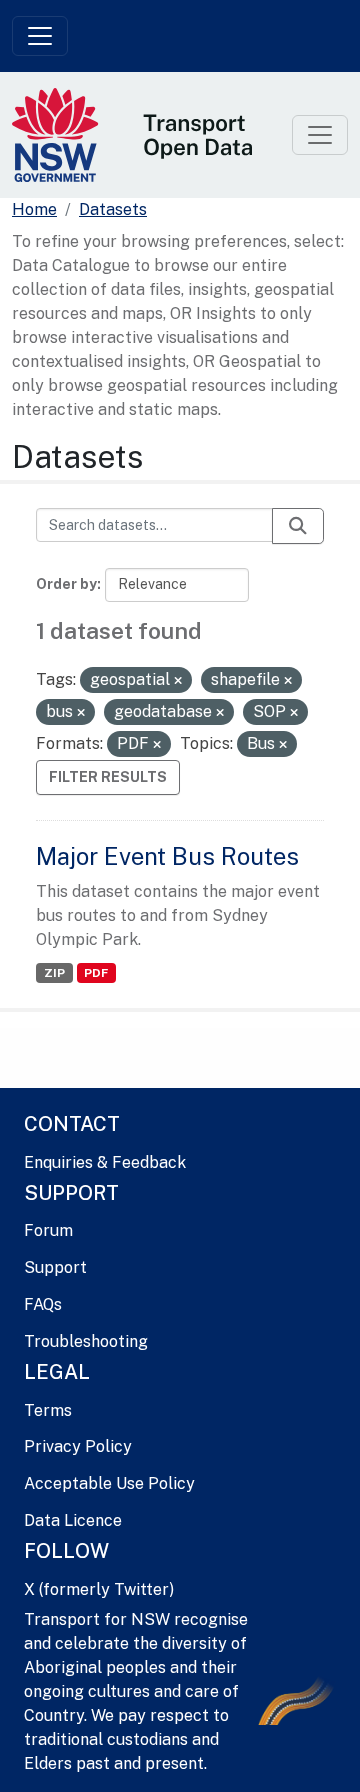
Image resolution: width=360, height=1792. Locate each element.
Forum (48, 1230)
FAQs (43, 1304)
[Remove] (178, 681)
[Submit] (298, 526)
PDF (96, 973)
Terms (48, 1410)
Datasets (113, 209)
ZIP (54, 973)
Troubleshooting (86, 1341)
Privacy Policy (78, 1446)
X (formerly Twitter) (99, 1589)
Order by (66, 584)
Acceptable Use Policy (109, 1483)
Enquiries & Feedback (105, 1162)
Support (55, 1267)
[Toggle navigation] (40, 36)
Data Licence (73, 1520)
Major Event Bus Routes (167, 856)
